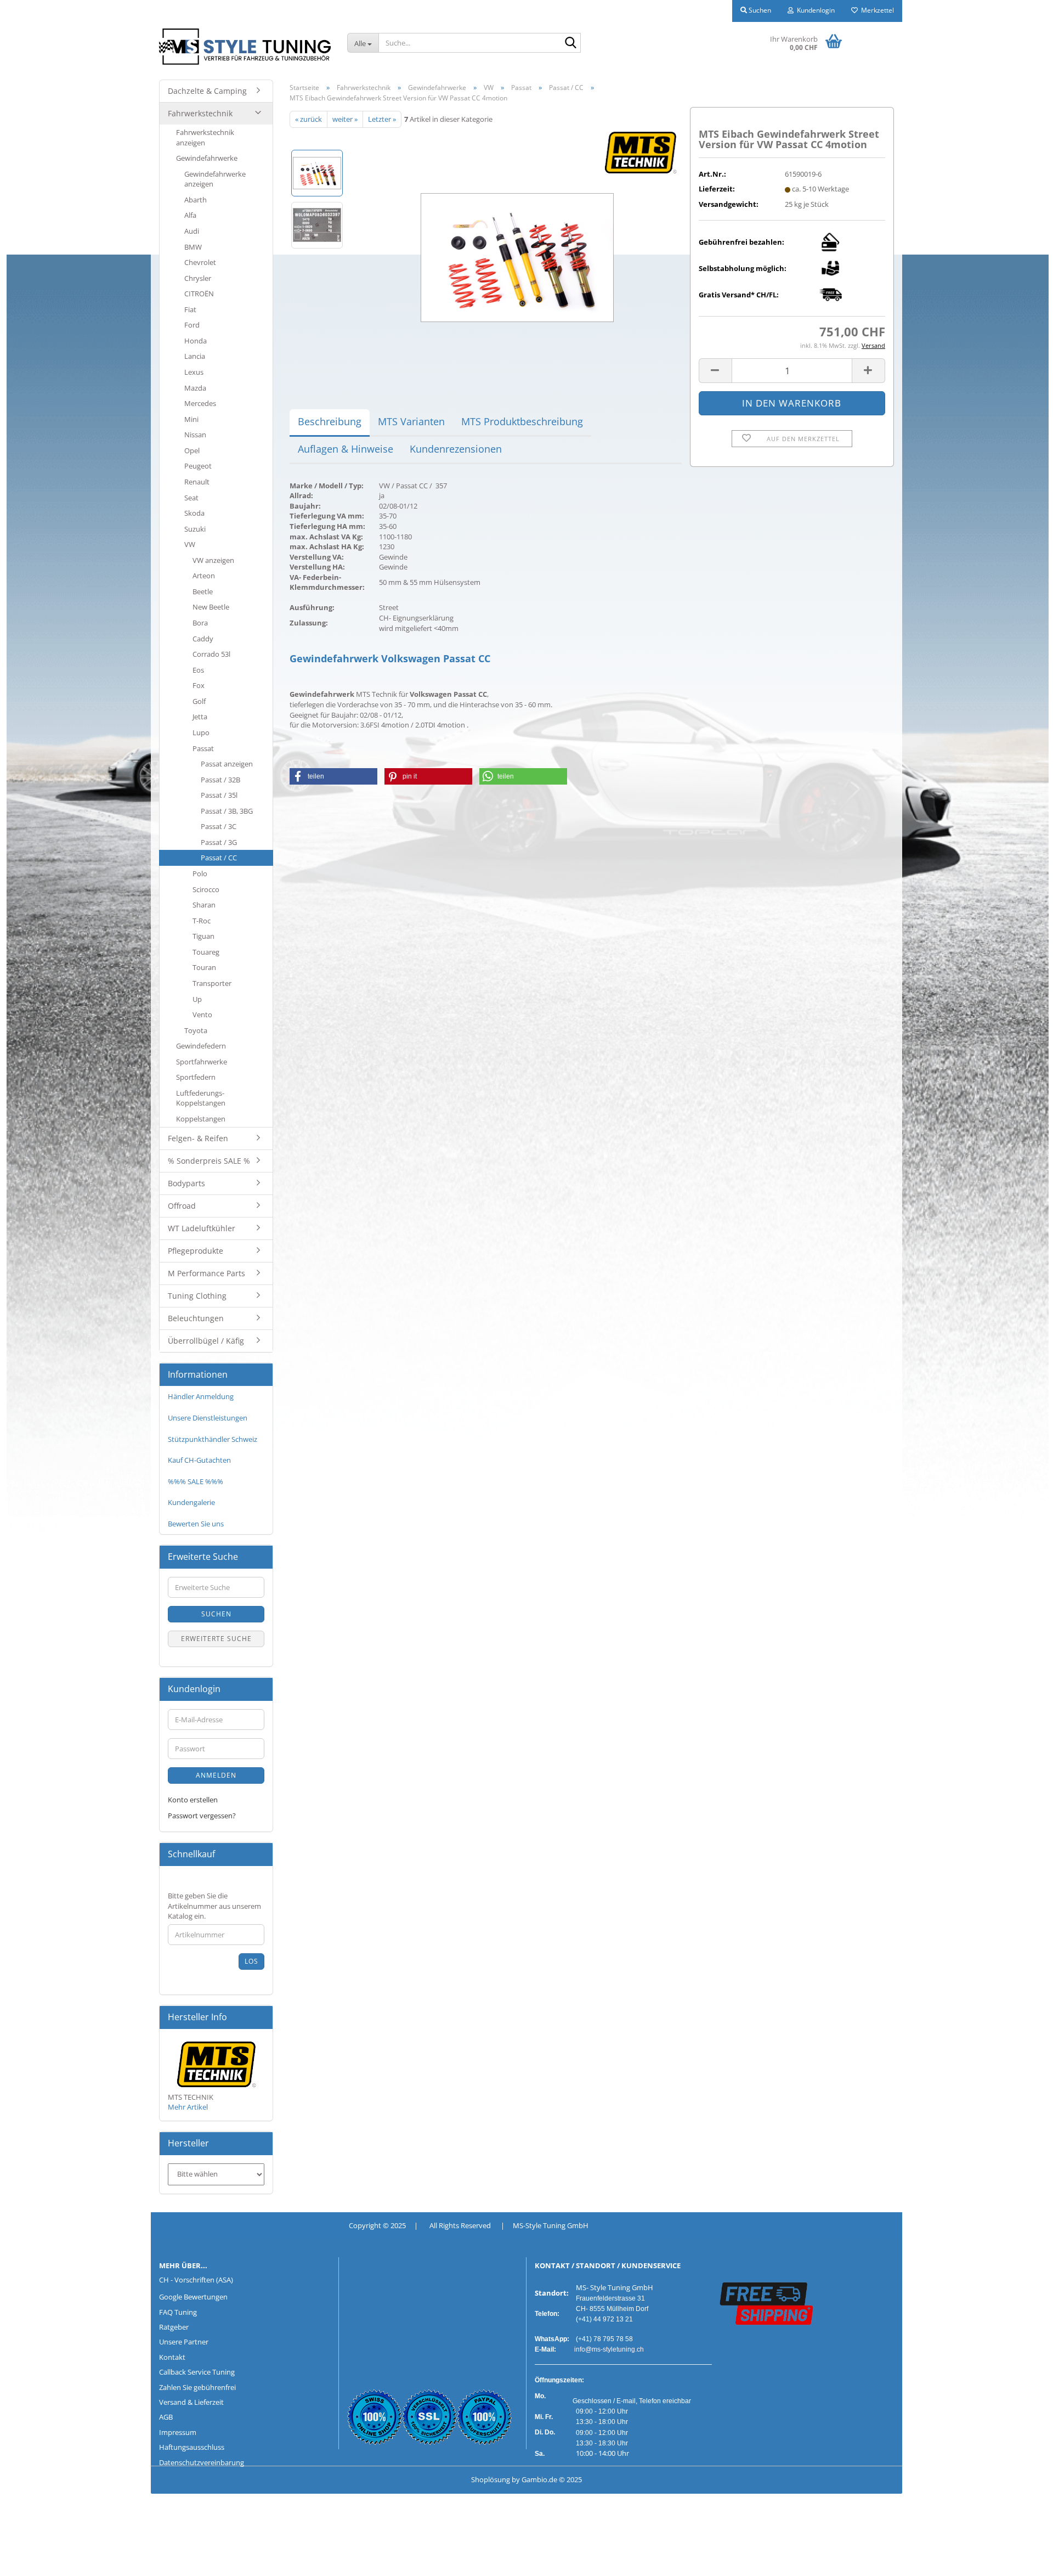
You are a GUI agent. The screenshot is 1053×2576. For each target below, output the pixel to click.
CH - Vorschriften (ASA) (196, 2280)
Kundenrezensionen (456, 449)
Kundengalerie (191, 1502)
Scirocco (206, 889)
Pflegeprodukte (196, 1251)
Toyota (196, 1030)
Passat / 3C (219, 826)
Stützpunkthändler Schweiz (213, 1439)
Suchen (216, 1614)
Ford (192, 325)
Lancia (195, 356)
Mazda (195, 388)
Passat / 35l (219, 795)
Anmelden (216, 1775)
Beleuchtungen (196, 1318)
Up (197, 999)
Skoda (194, 513)
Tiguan (203, 936)
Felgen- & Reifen (198, 1138)
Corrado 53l (211, 654)
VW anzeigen (213, 560)
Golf (199, 701)
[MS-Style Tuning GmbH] (245, 47)
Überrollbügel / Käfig (206, 1341)
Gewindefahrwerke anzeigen (215, 179)
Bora (200, 623)
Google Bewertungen (193, 2297)
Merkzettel (876, 10)
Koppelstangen (201, 1119)
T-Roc (202, 921)
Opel (192, 450)
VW (190, 544)
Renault (197, 482)
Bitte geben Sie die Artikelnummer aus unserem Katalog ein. (214, 1906)
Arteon (204, 576)
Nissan (195, 435)
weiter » (345, 119)
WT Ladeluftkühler (202, 1228)
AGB (166, 2417)
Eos (198, 670)
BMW (193, 247)
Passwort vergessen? (202, 1816)
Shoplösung (491, 2479)
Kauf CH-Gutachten (199, 1460)
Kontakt (172, 2357)
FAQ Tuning (178, 2312)
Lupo (201, 732)
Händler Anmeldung (201, 1396)
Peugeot (198, 466)
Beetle (203, 591)
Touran (204, 967)
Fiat (190, 309)
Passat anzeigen (227, 764)
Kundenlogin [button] (814, 10)
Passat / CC (219, 858)
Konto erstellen (193, 1800)
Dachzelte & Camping (207, 91)
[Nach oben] (30, 2560)
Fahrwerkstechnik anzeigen (205, 137)
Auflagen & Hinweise (346, 449)
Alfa (190, 215)
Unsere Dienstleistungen (208, 1418)
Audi (192, 231)
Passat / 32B (220, 780)
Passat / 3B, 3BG (227, 811)
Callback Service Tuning (197, 2372)
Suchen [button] (759, 10)
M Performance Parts (206, 1273)
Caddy (203, 639)
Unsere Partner (184, 2342)
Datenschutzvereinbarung (202, 2462)
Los (251, 1961)
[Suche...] (570, 43)
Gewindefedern (201, 1046)
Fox (199, 685)
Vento (202, 1014)
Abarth (196, 200)
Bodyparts (186, 1183)
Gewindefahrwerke (207, 158)
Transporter (212, 983)
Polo (200, 873)
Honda (196, 341)
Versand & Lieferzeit (191, 2402)
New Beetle (211, 607)
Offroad (182, 1206)
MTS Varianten (411, 421)
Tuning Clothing (197, 1296)
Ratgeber (174, 2327)
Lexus (194, 372)
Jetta (200, 717)
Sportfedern (196, 1077)
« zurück (308, 119)
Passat (203, 748)
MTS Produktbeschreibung (522, 421)
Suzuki (195, 529)
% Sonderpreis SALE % (209, 1161)
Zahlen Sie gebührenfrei (197, 2387)
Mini (191, 419)
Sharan (204, 905)
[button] (715, 371)
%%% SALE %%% (196, 1481)
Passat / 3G (219, 842)
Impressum (178, 2432)
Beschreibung (330, 421)
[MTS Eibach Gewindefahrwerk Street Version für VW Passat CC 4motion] (517, 250)
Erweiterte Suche (216, 1639)
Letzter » (382, 119)
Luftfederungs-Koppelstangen (201, 1098)
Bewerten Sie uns (196, 1524)
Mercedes (200, 403)
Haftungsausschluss (192, 2447)
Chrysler (198, 278)
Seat (191, 498)
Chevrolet (200, 262)
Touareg (206, 952)
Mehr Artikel (188, 2107)
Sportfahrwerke (202, 1062)
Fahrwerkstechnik (200, 113)
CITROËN (199, 294)
